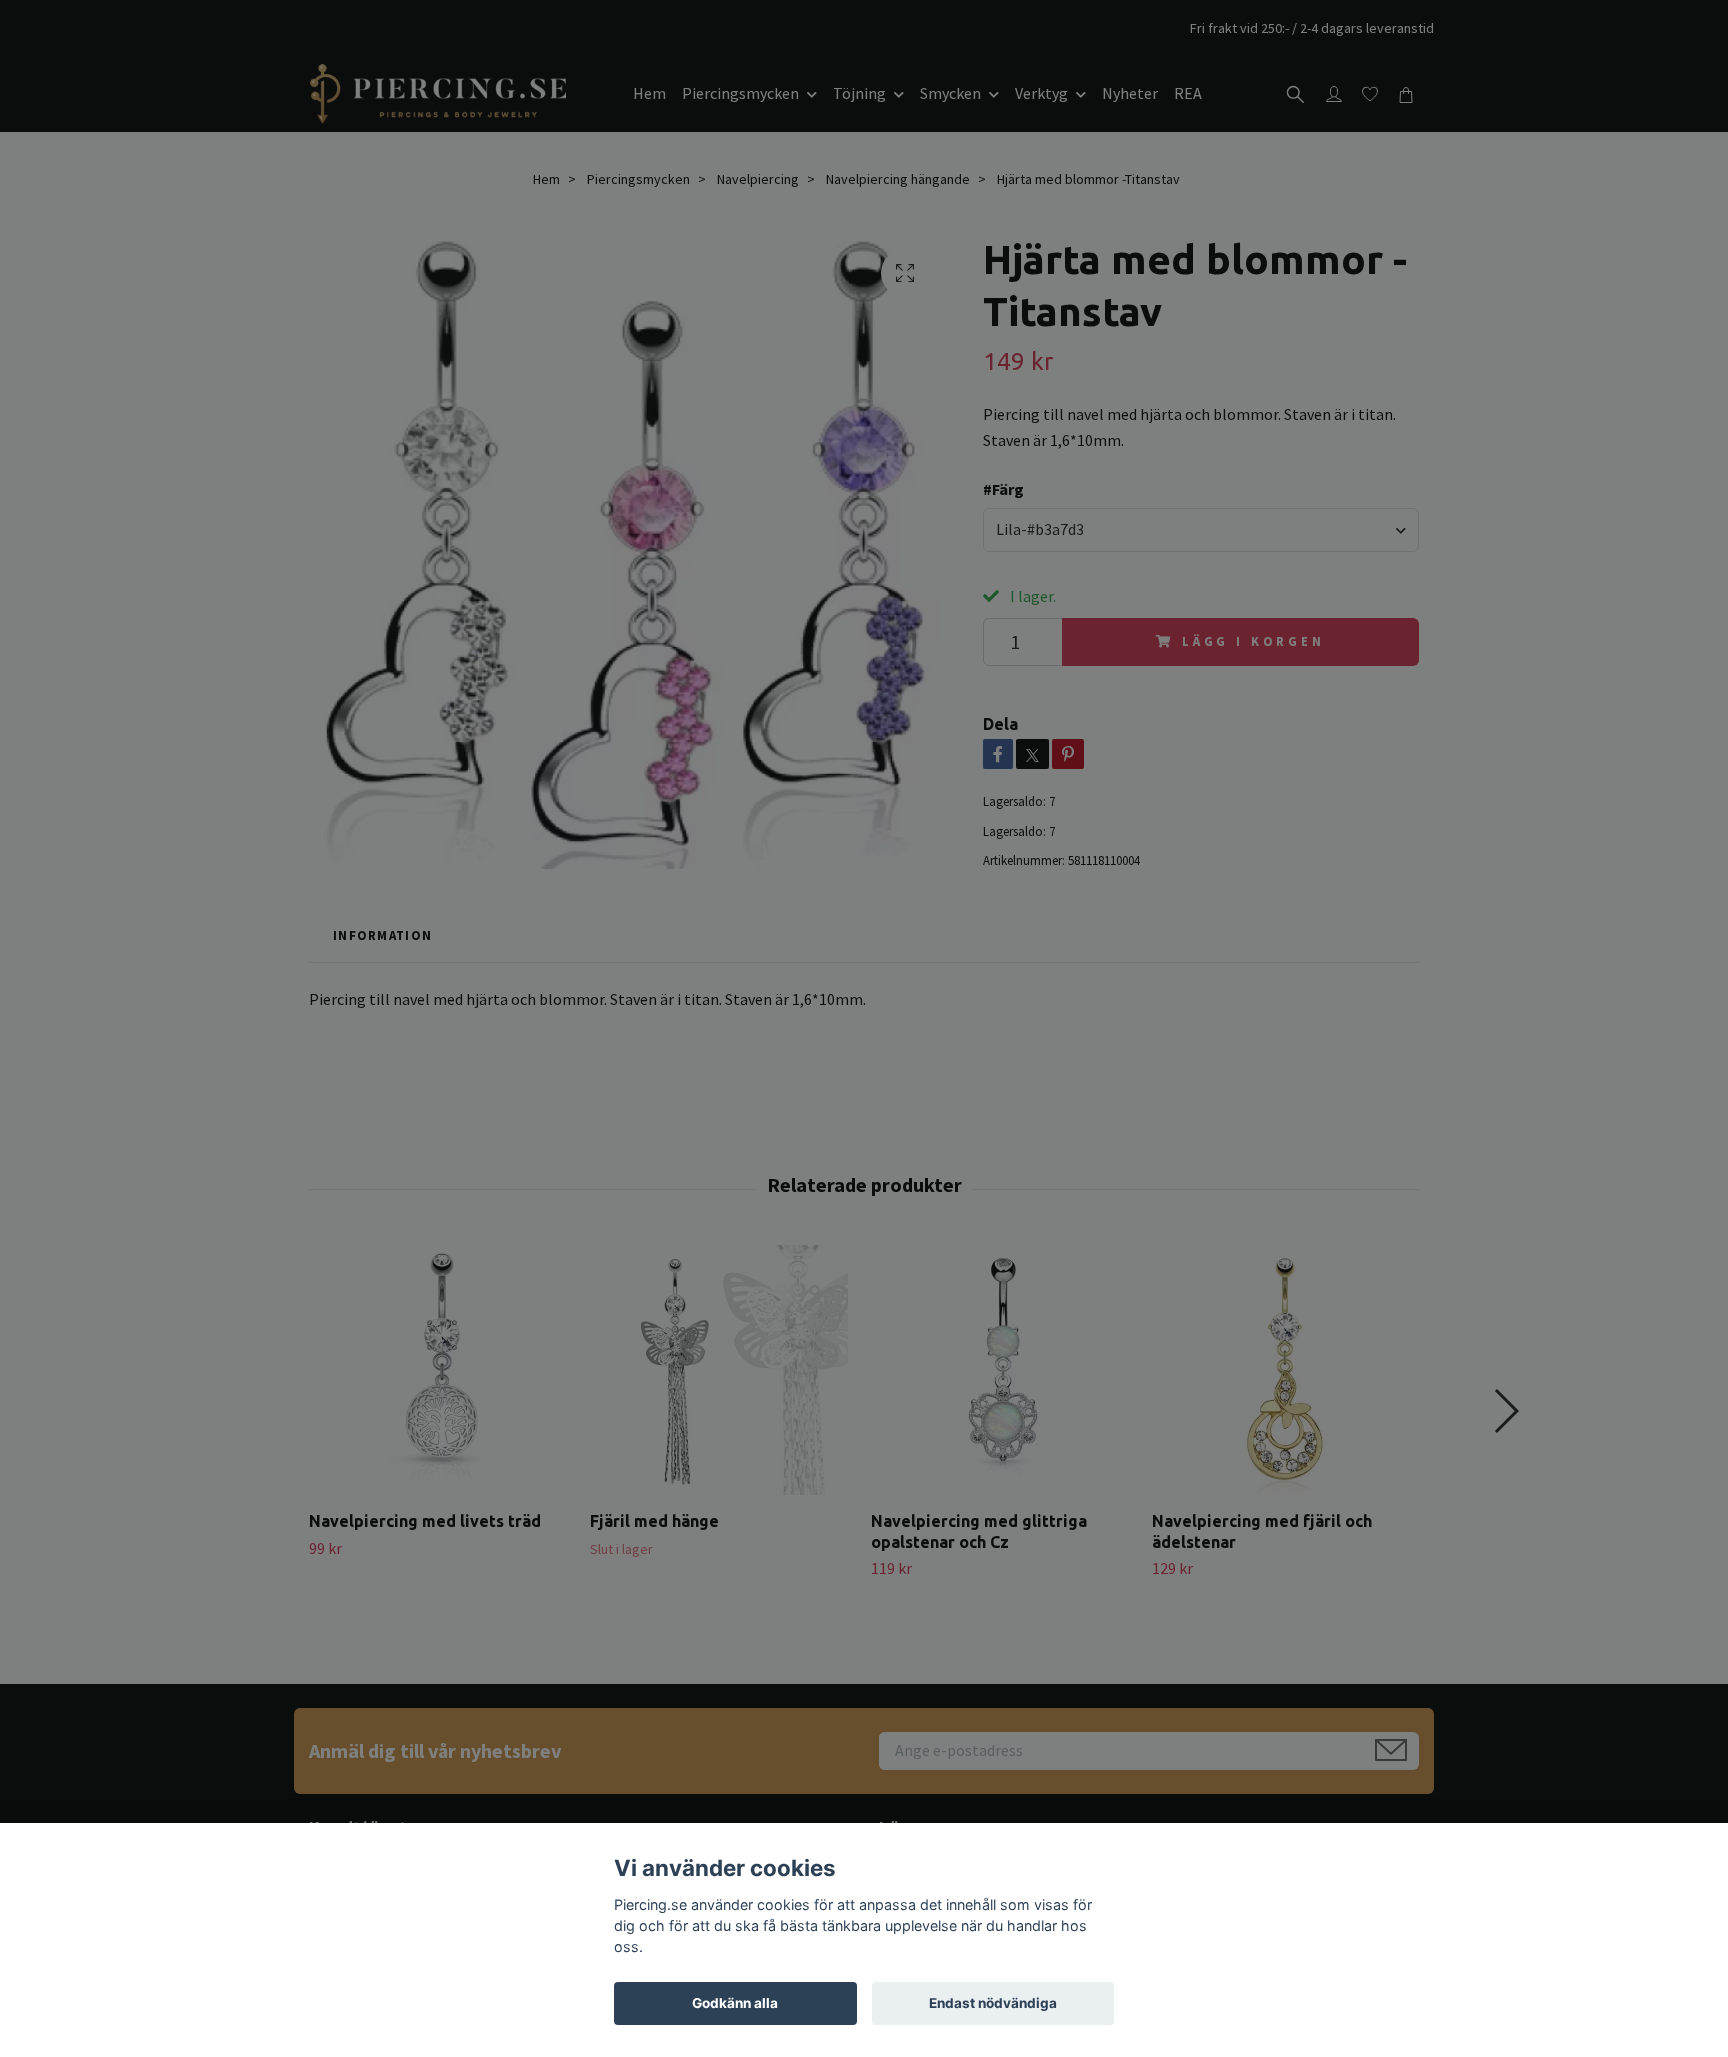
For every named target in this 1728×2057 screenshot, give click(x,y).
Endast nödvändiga (993, 2003)
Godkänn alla (735, 2003)
